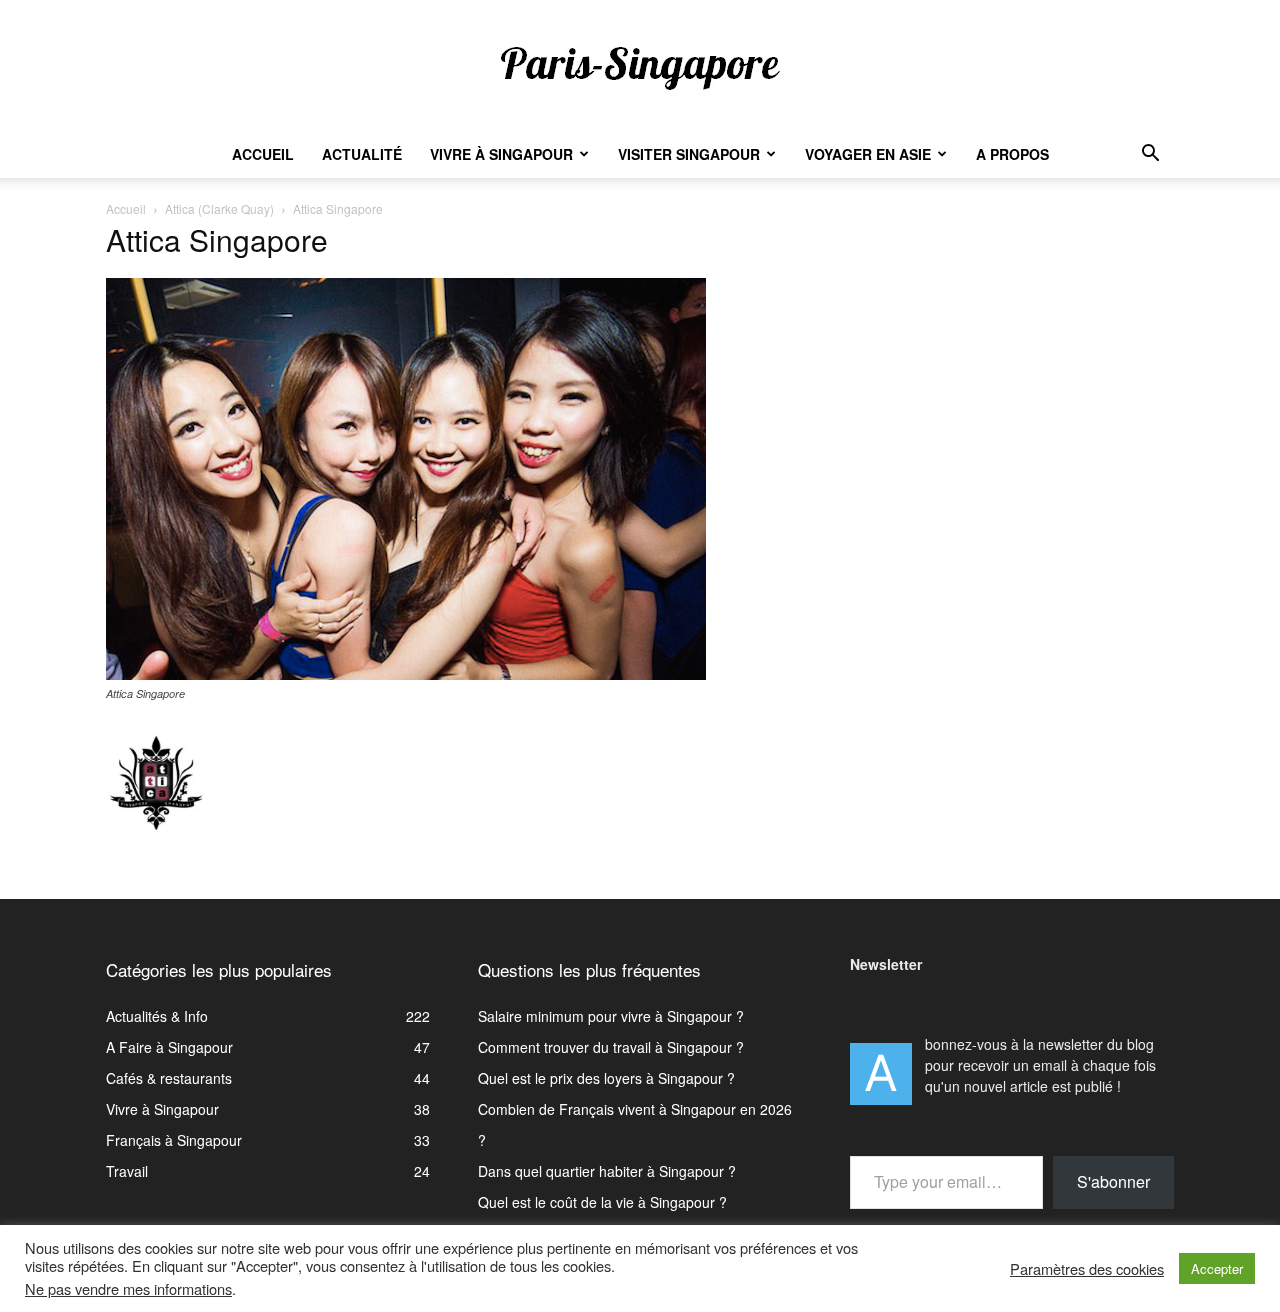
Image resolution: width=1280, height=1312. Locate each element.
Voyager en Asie (868, 154)
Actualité (362, 154)
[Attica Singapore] (406, 674)
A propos (1012, 154)
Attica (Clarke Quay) (219, 208)
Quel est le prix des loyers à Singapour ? (606, 1078)
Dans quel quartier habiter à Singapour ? (607, 1171)
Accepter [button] (1217, 1268)
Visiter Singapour (689, 154)
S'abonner (1113, 1181)
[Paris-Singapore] (640, 67)
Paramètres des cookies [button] (1087, 1269)
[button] (1150, 155)
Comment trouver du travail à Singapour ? (611, 1047)
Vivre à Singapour (501, 154)
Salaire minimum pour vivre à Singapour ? (611, 1016)
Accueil (263, 154)
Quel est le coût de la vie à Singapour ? (602, 1202)
